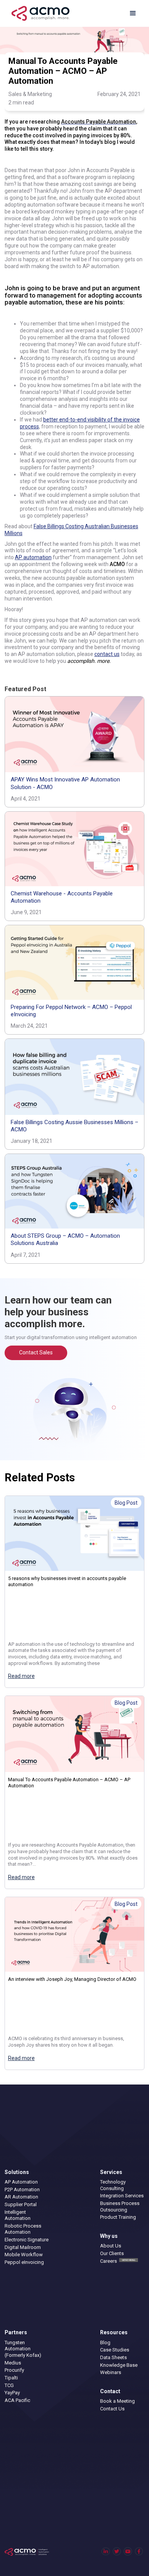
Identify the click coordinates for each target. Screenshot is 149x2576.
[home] (39, 13)
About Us (111, 2246)
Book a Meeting (117, 2401)
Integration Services (122, 2196)
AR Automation (21, 2197)
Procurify (14, 2370)
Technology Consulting (113, 2185)
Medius (13, 2363)
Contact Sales (36, 1352)
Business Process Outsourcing (120, 2207)
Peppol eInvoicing (24, 2262)
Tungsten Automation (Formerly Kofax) (23, 2349)
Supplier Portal (21, 2204)
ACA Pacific (17, 2400)
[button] (133, 13)
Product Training (118, 2217)
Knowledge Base (119, 2365)
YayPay (12, 2393)
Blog (105, 2342)
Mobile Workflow (24, 2255)
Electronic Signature (27, 2240)
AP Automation (21, 2182)
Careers (118, 2261)
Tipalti (11, 2378)
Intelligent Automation (18, 2215)
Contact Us (112, 2409)
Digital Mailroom (23, 2247)
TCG (9, 2385)
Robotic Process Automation (23, 2229)
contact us (107, 654)
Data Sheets (113, 2357)
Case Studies (115, 2350)
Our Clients (112, 2253)
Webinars (111, 2372)
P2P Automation (22, 2190)
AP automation (33, 557)
